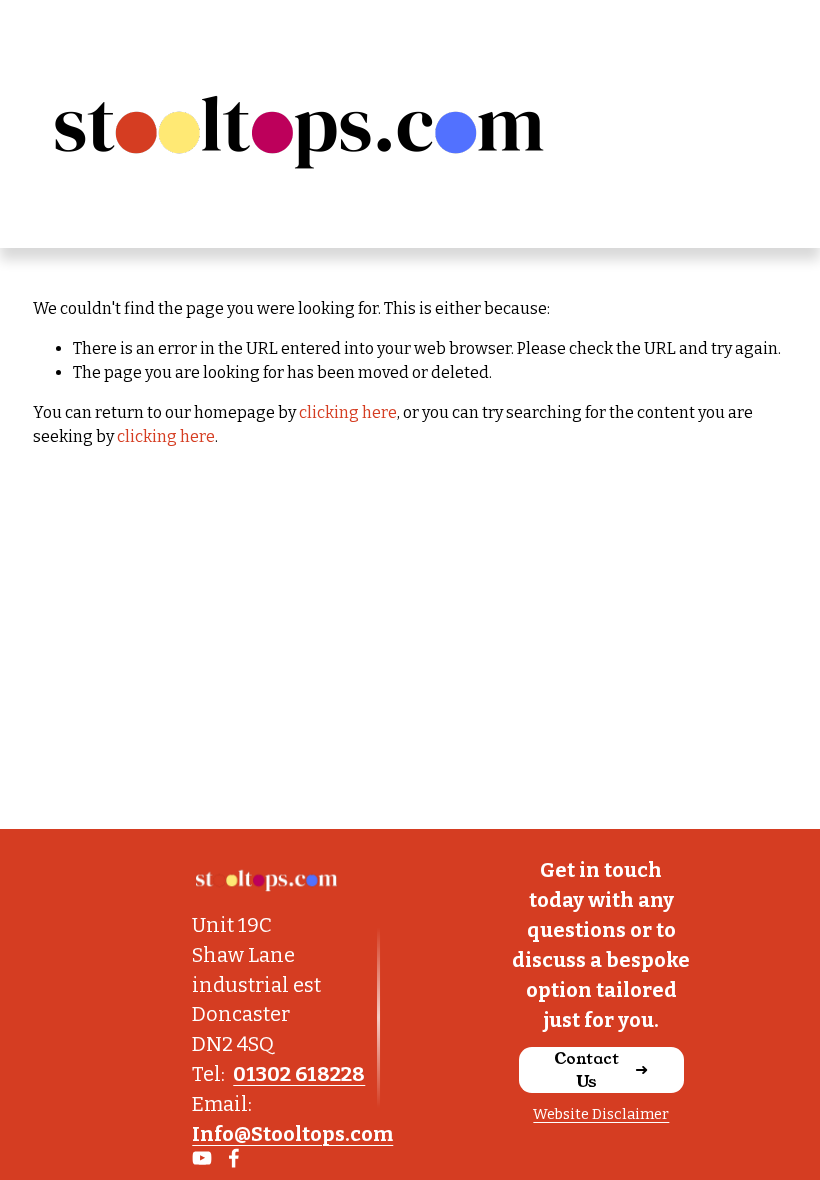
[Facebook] (234, 1158)
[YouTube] (202, 1158)
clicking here (348, 412)
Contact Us (586, 1070)
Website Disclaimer (601, 1114)
